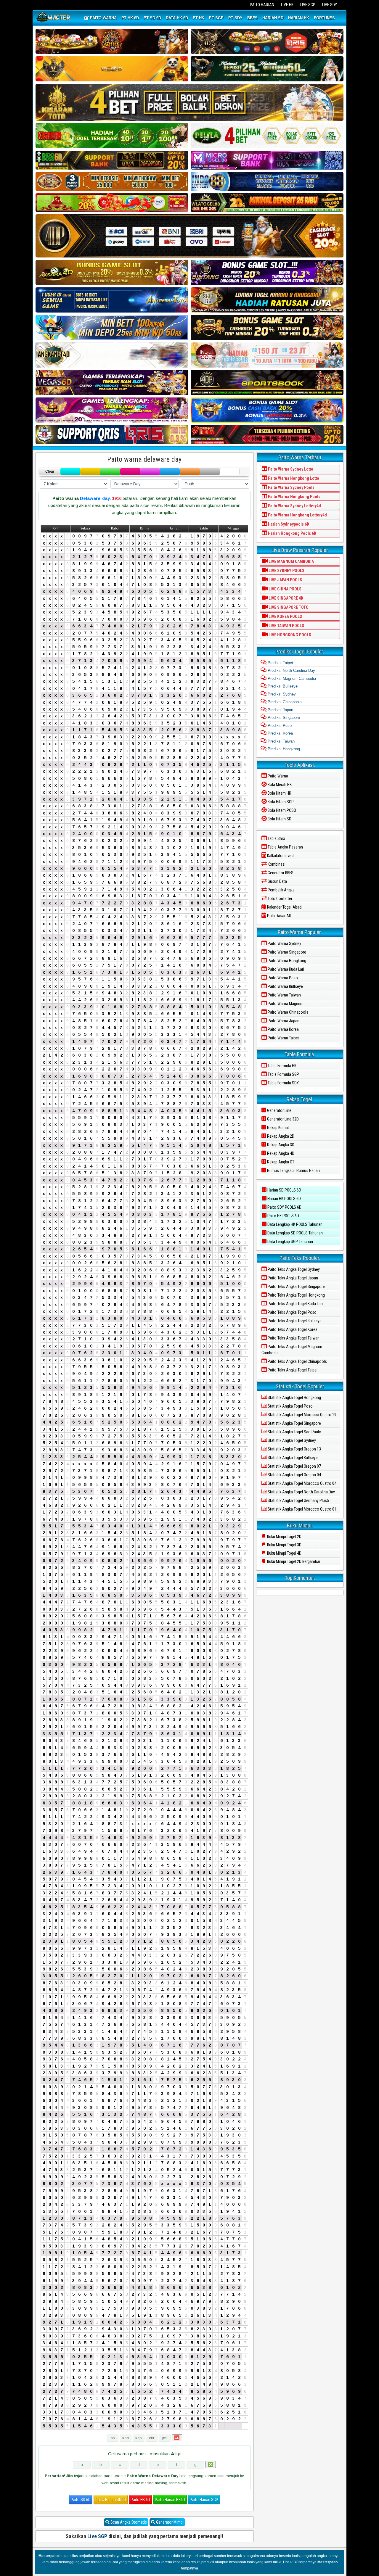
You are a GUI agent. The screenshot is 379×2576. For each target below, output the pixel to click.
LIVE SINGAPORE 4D (285, 598)
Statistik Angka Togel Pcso (290, 1406)
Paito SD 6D (81, 2500)
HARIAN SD (273, 18)
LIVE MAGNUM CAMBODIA (291, 561)
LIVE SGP (308, 5)
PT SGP (216, 18)
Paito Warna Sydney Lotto (290, 469)
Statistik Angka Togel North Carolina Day (301, 1492)
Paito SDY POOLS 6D (284, 1207)
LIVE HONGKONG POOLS (289, 635)
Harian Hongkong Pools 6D (292, 533)
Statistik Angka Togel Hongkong (294, 1398)
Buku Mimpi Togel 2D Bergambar (293, 1561)
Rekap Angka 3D (280, 1145)
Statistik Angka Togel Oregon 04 (294, 1475)
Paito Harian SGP (204, 2500)
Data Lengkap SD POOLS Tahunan (295, 1233)
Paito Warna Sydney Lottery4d (294, 506)
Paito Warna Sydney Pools (291, 487)
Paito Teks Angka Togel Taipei (292, 1370)
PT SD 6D (152, 18)
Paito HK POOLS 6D (283, 1216)
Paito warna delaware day (144, 459)
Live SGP (97, 2536)
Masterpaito (49, 2556)
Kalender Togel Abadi (284, 907)
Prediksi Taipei (280, 663)
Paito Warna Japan (283, 1021)
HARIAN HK (299, 18)
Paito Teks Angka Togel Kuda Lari (295, 1304)
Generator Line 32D (282, 1119)
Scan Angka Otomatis (128, 2522)
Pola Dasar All (278, 916)
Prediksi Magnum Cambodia (291, 678)
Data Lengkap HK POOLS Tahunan (294, 1224)
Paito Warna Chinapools (288, 1012)
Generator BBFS (280, 873)
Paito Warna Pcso (282, 978)
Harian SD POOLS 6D (284, 1190)
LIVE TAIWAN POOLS (286, 626)
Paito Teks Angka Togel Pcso (292, 1312)
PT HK (199, 18)
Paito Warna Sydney (284, 944)
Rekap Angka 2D (280, 1136)
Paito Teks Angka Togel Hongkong (296, 1295)
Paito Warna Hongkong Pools (294, 497)
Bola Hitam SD (279, 819)
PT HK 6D (130, 18)
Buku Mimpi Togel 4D (284, 1553)
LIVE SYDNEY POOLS (286, 571)
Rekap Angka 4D (280, 1153)
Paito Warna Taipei (283, 1038)
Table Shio (276, 838)
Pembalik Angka (281, 890)
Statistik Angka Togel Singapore (294, 1423)
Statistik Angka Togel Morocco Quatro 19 (302, 1415)
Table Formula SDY (283, 1083)
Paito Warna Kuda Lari (285, 969)
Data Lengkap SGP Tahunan (290, 1242)
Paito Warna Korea (283, 1029)
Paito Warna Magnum (285, 1004)
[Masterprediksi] (54, 18)
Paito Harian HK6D (170, 2500)
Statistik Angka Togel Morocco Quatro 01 (302, 1509)
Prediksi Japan (280, 710)
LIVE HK (287, 5)
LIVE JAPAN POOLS (285, 580)
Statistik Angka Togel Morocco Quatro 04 (302, 1483)
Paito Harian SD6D (111, 2500)
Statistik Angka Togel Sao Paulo (294, 1432)
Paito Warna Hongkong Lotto (293, 478)
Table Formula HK (282, 1066)
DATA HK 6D (177, 18)
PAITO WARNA (103, 18)
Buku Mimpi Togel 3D (284, 1545)
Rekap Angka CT (280, 1162)
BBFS (252, 18)
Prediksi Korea (280, 733)
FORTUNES (324, 18)
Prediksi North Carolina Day (291, 670)
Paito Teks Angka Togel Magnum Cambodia (292, 1350)
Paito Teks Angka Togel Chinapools (297, 1361)
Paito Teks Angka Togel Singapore (296, 1287)
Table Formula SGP (283, 1074)
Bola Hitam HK (279, 793)
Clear (50, 471)
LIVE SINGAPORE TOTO (288, 607)
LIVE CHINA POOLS (285, 589)
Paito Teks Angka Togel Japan (292, 1278)
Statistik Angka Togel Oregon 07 (294, 1466)
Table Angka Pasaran (285, 847)
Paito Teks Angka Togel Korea (292, 1329)
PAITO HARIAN (262, 5)
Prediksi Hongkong (283, 749)
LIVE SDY (330, 5)
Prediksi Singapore (283, 718)
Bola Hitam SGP (280, 802)
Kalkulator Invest (280, 856)
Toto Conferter (280, 899)
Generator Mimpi (169, 2522)
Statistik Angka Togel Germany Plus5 (298, 1500)
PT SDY (235, 18)
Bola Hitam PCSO (281, 810)
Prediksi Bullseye (282, 686)
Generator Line (279, 1110)
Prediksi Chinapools (284, 702)
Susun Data (277, 881)
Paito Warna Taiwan (284, 995)
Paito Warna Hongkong (286, 961)
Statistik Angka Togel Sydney (291, 1440)
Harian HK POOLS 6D (284, 1199)
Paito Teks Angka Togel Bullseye (294, 1321)
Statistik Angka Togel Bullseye (292, 1458)
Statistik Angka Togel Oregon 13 (294, 1449)
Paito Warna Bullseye (285, 986)
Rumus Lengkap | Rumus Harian (293, 1171)
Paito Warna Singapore (286, 952)
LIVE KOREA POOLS (285, 616)
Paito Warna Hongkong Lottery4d (297, 515)
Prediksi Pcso (279, 726)
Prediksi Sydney (281, 694)
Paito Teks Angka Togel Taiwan (293, 1338)
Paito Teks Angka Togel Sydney (293, 1269)
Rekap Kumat (278, 1128)
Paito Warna (277, 776)
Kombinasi (276, 864)
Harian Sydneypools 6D (288, 524)
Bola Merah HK (279, 785)
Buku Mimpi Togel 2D (284, 1537)
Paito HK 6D (140, 2500)
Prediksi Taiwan (281, 741)
